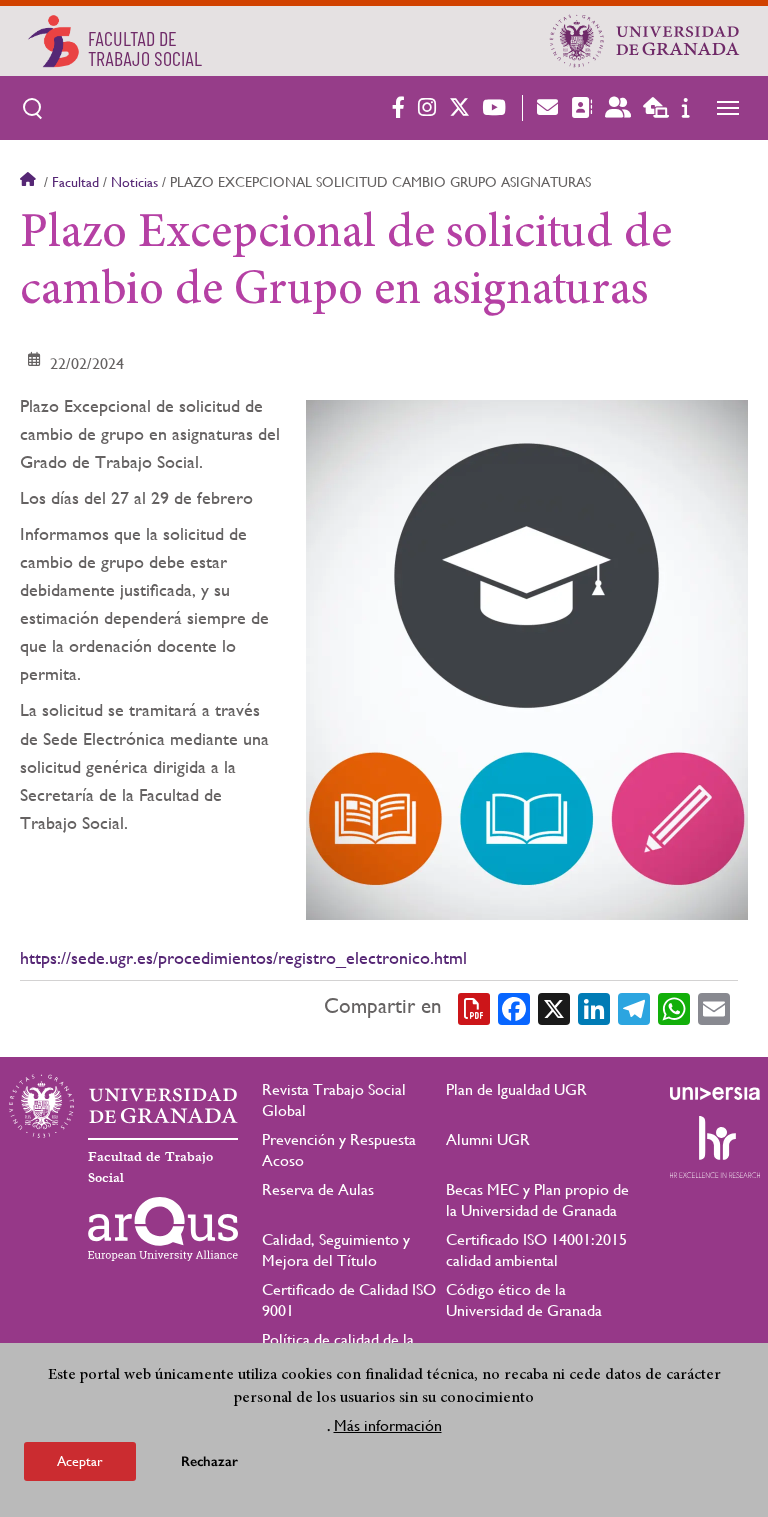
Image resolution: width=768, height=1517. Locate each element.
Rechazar (209, 1461)
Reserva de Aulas (318, 1189)
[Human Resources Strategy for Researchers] (715, 1147)
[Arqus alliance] (163, 1229)
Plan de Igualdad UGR (516, 1089)
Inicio (30, 182)
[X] (554, 1007)
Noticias (134, 182)
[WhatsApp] (674, 1007)
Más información (388, 1425)
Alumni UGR (488, 1139)
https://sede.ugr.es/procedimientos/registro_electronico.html (243, 957)
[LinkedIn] (594, 1007)
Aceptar (80, 1461)
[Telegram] (634, 1007)
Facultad (75, 182)
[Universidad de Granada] (645, 41)
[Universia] (715, 1093)
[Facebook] (514, 1007)
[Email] (714, 1007)
